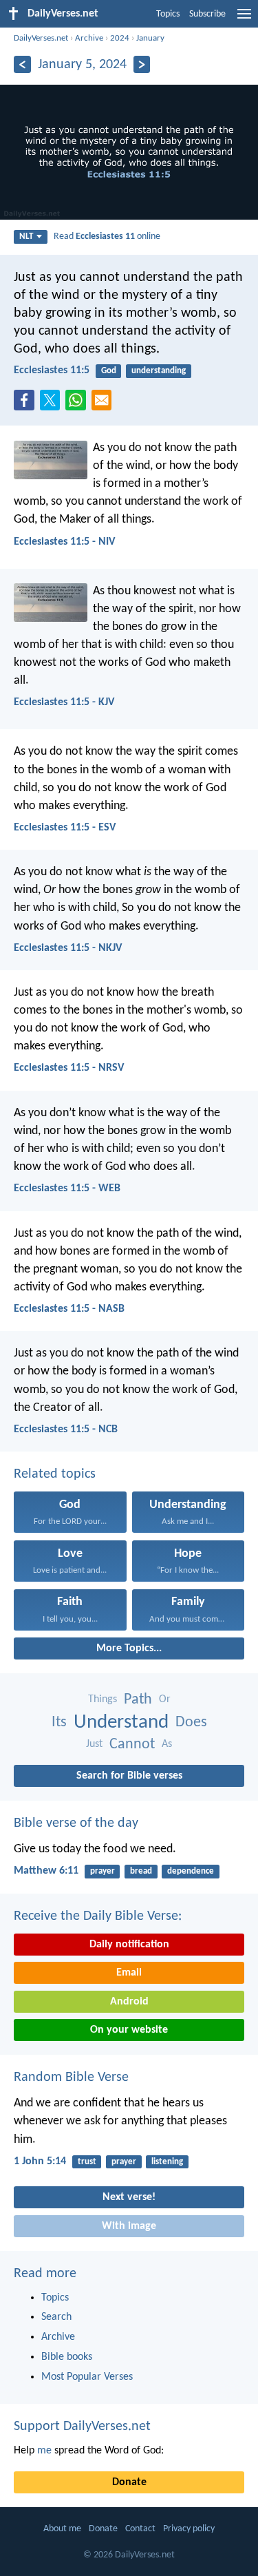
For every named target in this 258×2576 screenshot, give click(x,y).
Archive (89, 38)
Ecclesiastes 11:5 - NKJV (68, 948)
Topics (168, 14)
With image (129, 2226)
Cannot (132, 1745)
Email (129, 1973)
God (109, 371)
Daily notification (129, 1945)
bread (141, 1871)
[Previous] (22, 64)
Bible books (67, 2357)
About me (62, 2529)
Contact (140, 2529)
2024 (120, 38)
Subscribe (207, 14)
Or (165, 1699)
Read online (107, 237)
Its (59, 1722)
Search (56, 2317)
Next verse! (129, 2197)
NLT (26, 237)
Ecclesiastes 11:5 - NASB (69, 1309)
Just (94, 1744)
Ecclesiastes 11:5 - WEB (67, 1188)
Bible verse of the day (76, 1823)
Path (138, 1700)
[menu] (244, 19)
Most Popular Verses (87, 2377)
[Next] (142, 64)
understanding (159, 371)
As (167, 1744)
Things (103, 1699)
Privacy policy (189, 2529)
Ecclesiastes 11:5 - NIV (64, 542)
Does (191, 1722)
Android (129, 2002)
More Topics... (129, 1648)
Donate (129, 2482)
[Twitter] (53, 404)
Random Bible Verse (71, 2077)
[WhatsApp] (78, 401)
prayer (103, 1871)
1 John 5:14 (40, 2161)
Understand (121, 1722)
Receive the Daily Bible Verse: (98, 1916)
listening (167, 2162)
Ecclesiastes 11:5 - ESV (65, 828)
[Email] (105, 404)
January (150, 38)
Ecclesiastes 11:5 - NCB (66, 1430)
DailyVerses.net (41, 38)
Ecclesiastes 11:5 (52, 370)
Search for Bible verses (129, 1776)
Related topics (55, 1474)
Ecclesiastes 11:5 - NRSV (69, 1068)
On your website (129, 2030)
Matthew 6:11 (46, 1871)
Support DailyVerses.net (82, 2427)
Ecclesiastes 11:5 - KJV (64, 702)
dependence (191, 1871)
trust (87, 2162)
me (44, 2451)
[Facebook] (27, 404)
